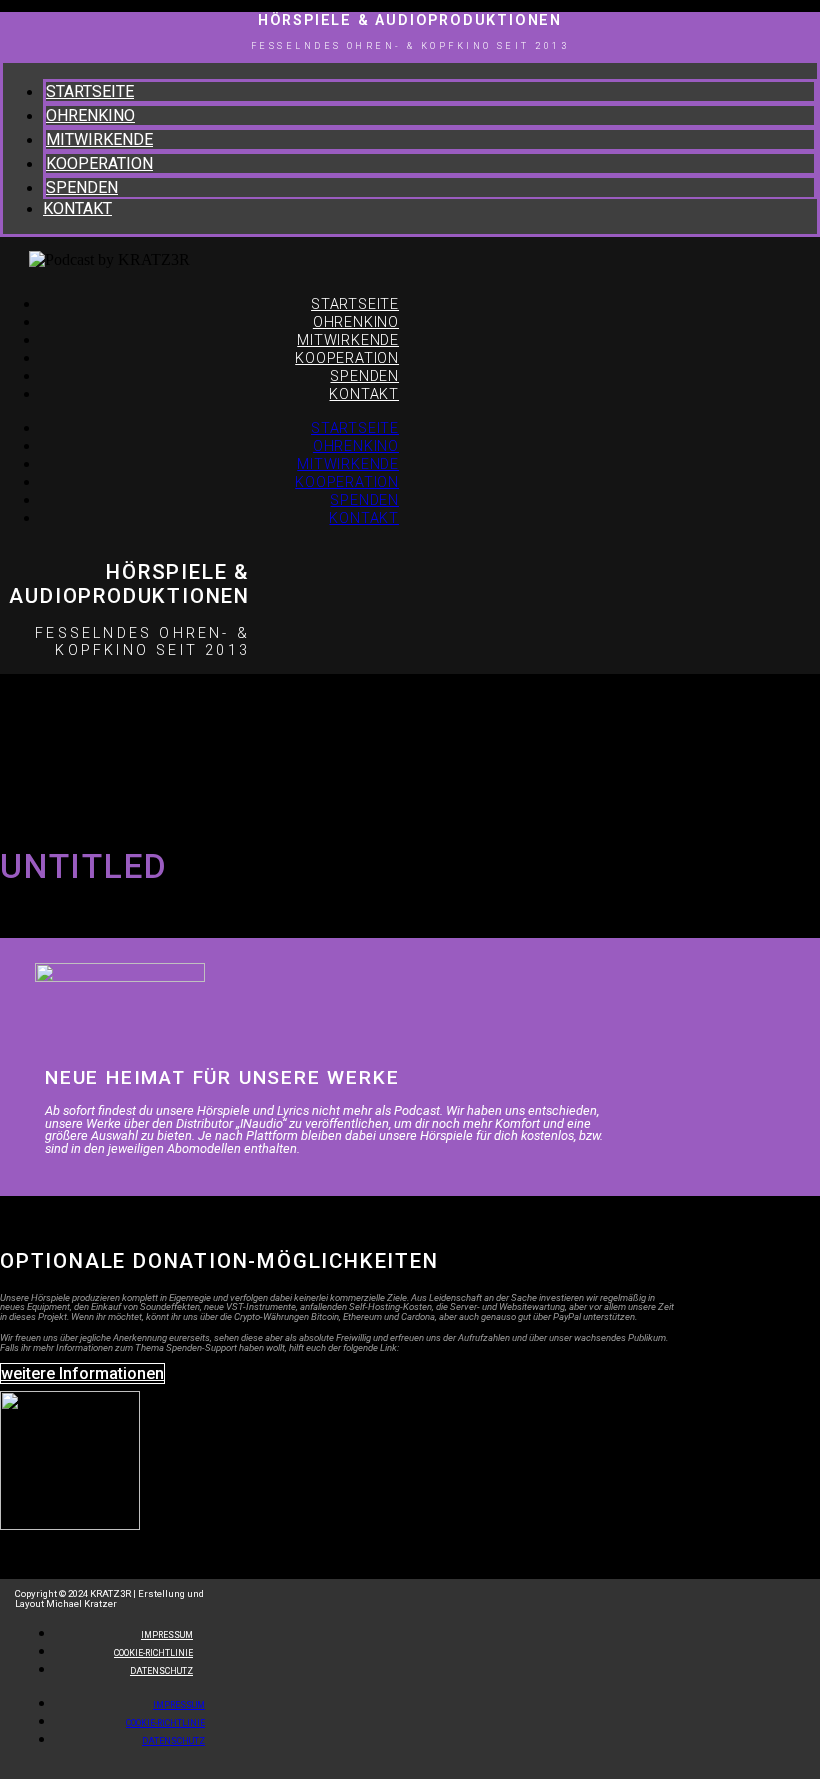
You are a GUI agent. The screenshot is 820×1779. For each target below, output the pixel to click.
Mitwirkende (99, 139)
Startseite (90, 91)
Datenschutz (161, 1671)
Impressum (179, 1705)
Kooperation (99, 163)
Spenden (82, 187)
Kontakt (77, 208)
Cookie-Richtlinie (165, 1723)
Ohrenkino (90, 115)
